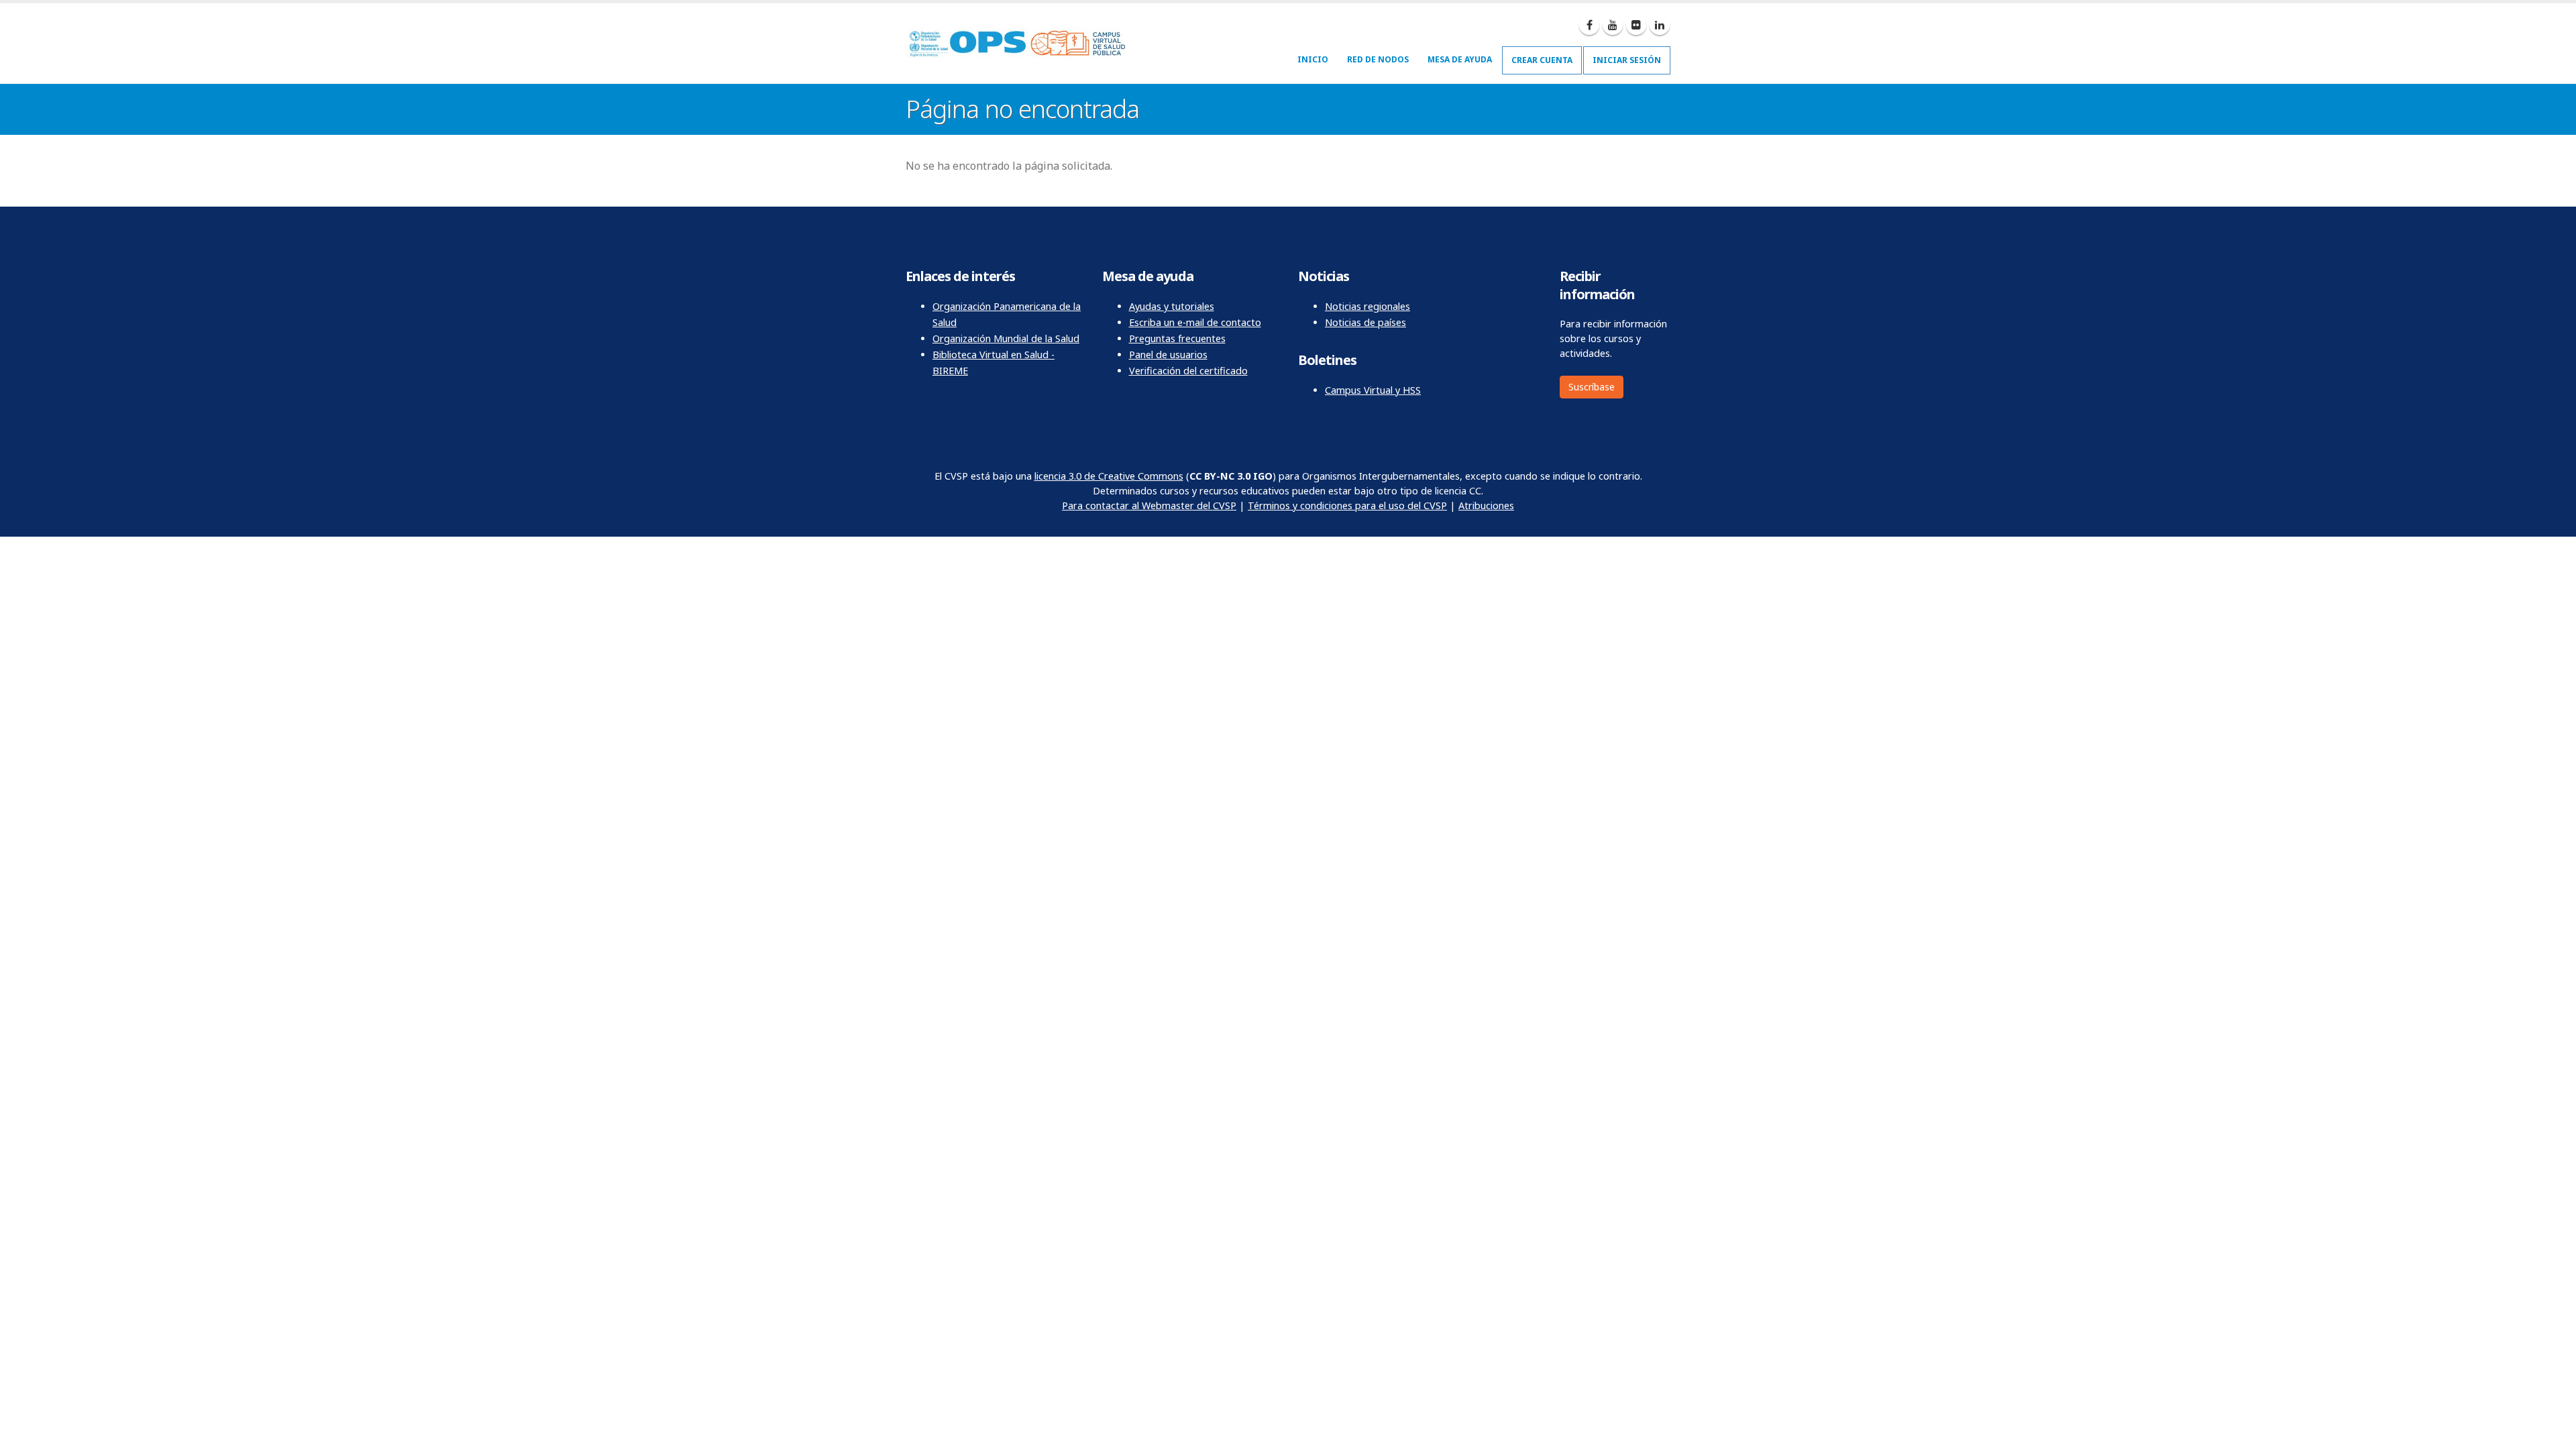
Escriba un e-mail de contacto (1195, 322)
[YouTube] (1613, 25)
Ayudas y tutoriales (1172, 306)
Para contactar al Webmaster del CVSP (1149, 505)
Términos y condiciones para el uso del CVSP (1347, 505)
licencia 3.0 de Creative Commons (1109, 476)
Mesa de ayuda (1460, 59)
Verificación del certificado (1188, 371)
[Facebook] (1589, 25)
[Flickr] (1636, 25)
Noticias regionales (1367, 306)
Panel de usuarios (1168, 355)
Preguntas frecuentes (1177, 338)
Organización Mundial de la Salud (1006, 338)
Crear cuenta (1542, 60)
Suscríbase (1592, 387)
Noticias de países (1365, 322)
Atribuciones (1486, 505)
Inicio (1313, 59)
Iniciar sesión (1627, 60)
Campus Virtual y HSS (1373, 390)
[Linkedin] (1660, 25)
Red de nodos (1378, 59)
